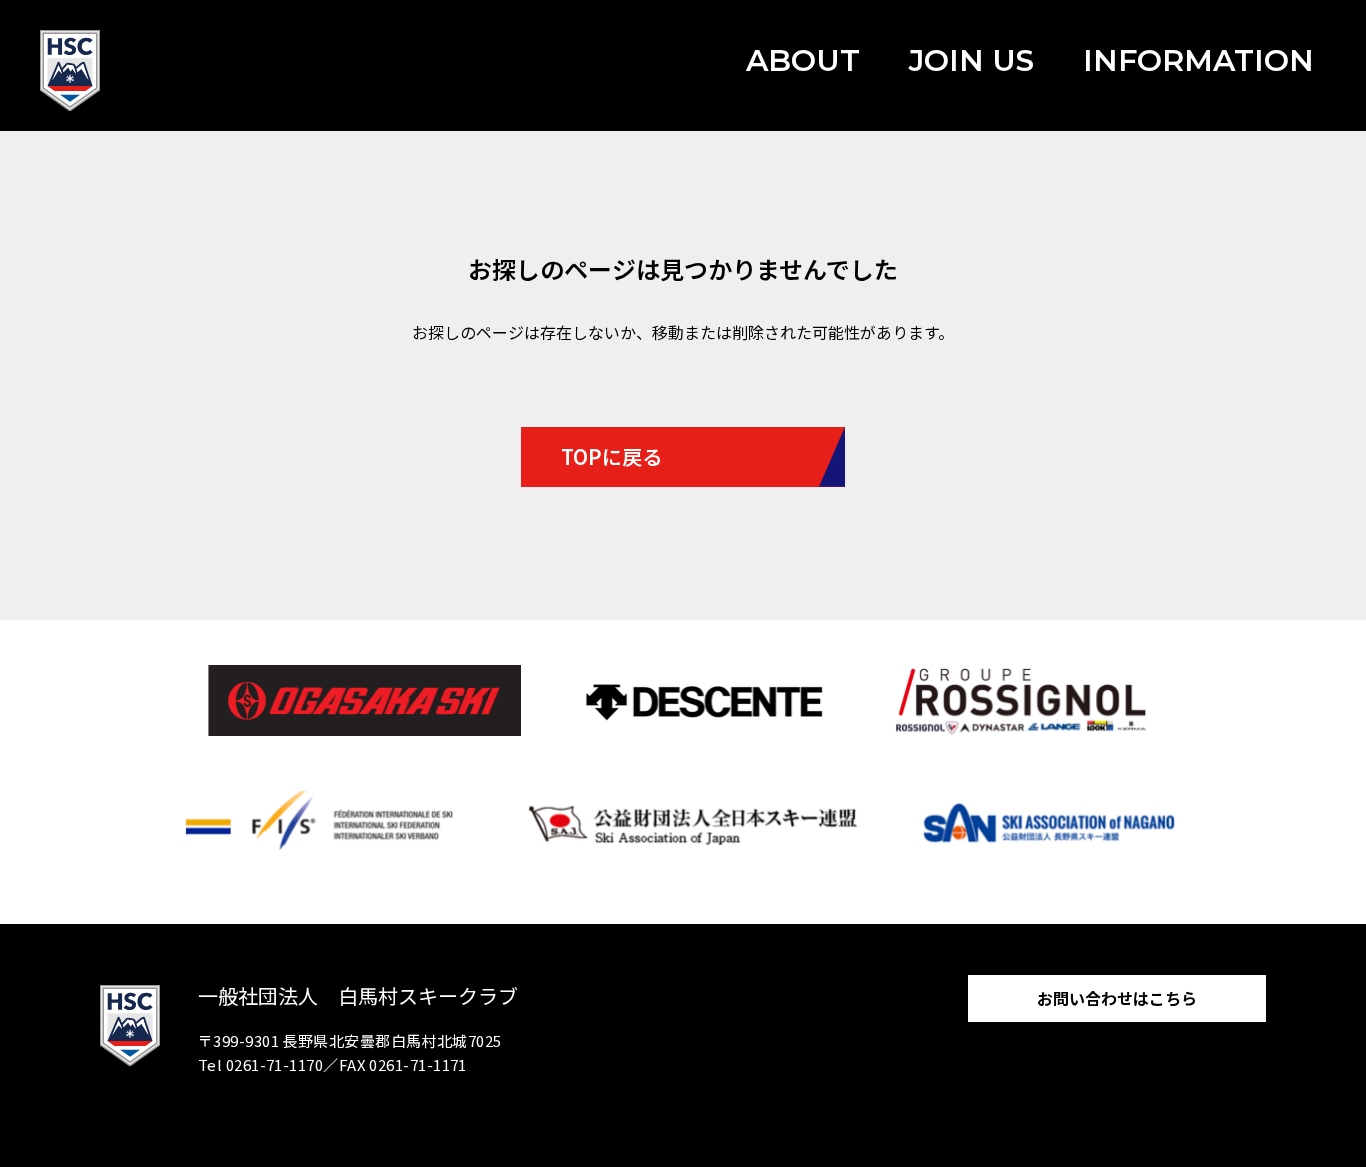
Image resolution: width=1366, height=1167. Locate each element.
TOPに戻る (611, 456)
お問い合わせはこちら (1117, 998)
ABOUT (803, 60)
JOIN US (971, 60)
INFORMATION (1198, 60)
